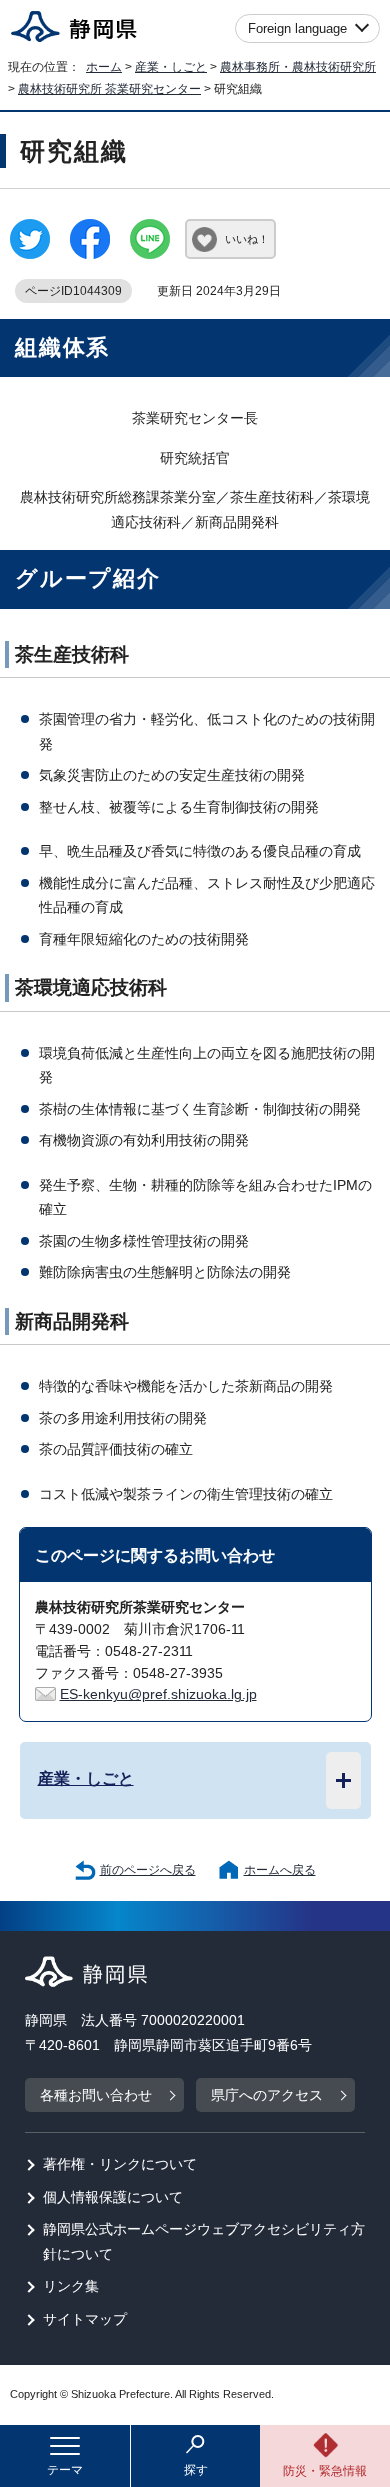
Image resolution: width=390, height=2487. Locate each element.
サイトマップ (85, 2319)
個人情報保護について (113, 2197)
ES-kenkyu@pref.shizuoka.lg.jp (158, 1694)
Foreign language (297, 28)
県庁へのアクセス (267, 2095)
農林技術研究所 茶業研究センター (109, 89)
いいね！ (247, 239)
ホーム (104, 67)
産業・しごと (171, 67)
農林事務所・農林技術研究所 (298, 67)
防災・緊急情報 (325, 2471)
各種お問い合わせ (96, 2095)
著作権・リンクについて (120, 2164)
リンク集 (71, 2286)
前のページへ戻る (148, 1870)
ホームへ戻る (280, 1870)
